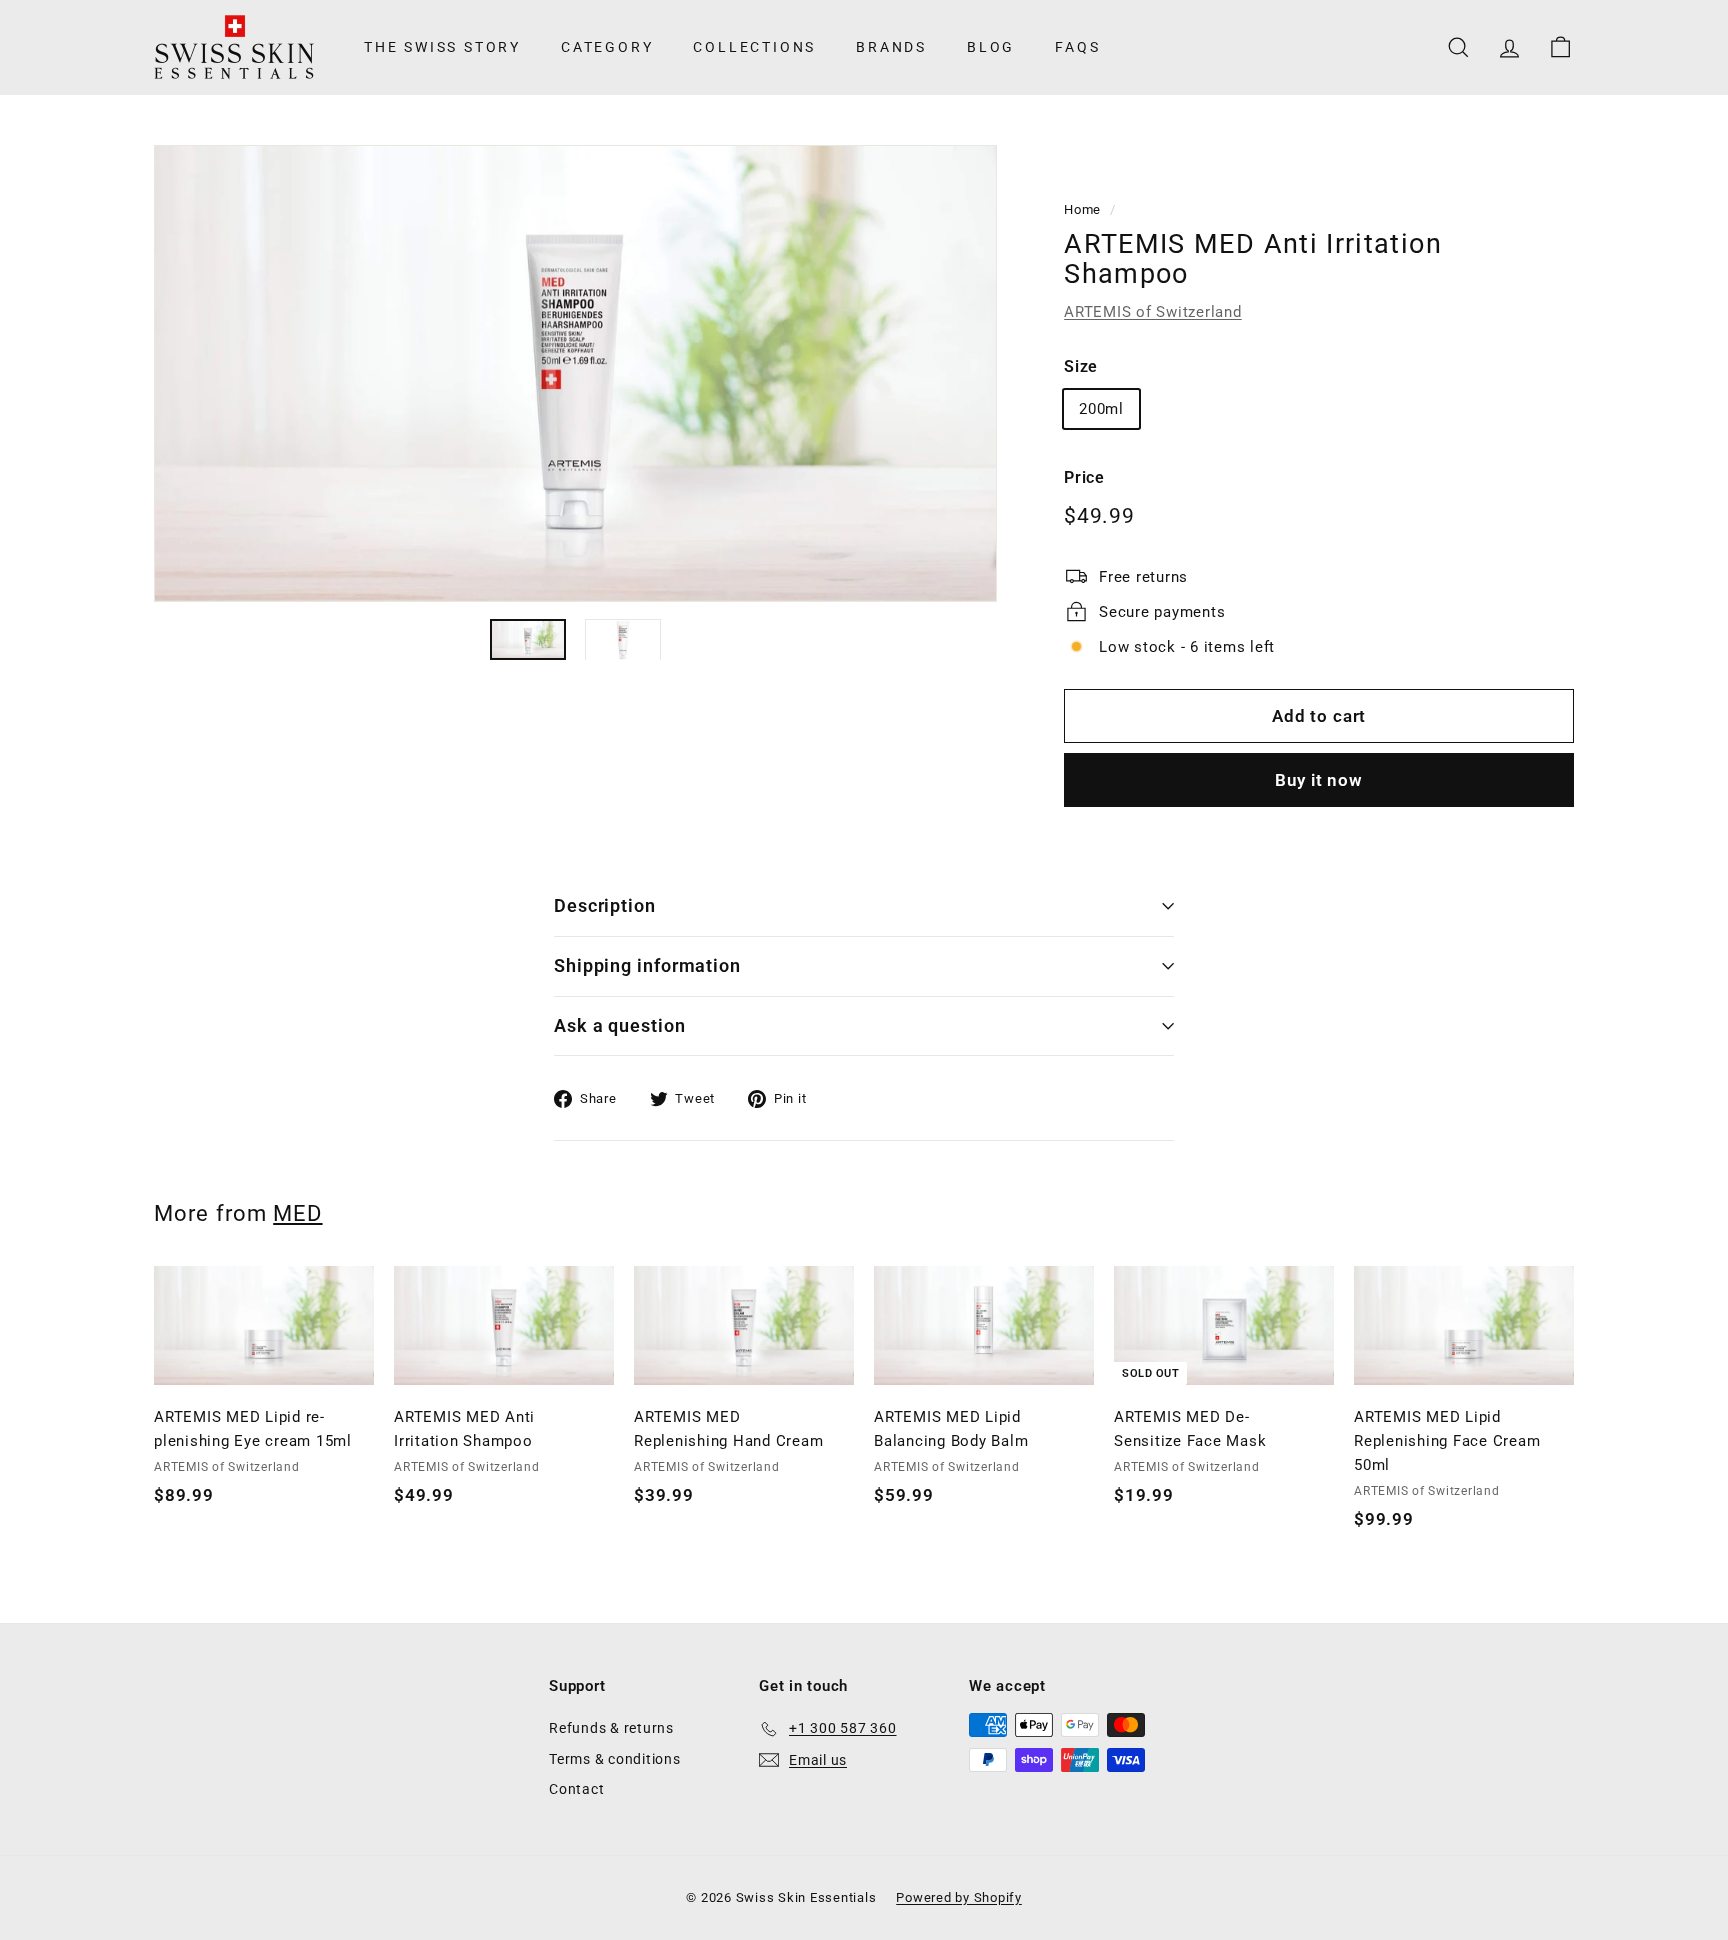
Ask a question (620, 1025)
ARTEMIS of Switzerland (1153, 312)
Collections (754, 47)
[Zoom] (575, 373)
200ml (1101, 409)
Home (1082, 209)
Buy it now (1319, 780)
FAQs (1077, 47)
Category (607, 47)
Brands (891, 47)
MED (297, 1213)
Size (1081, 366)
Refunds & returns (611, 1728)
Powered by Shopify (959, 1897)
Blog (991, 47)
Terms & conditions (615, 1759)
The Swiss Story (442, 47)
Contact (576, 1789)
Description (605, 905)
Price (1084, 477)
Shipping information (647, 965)
